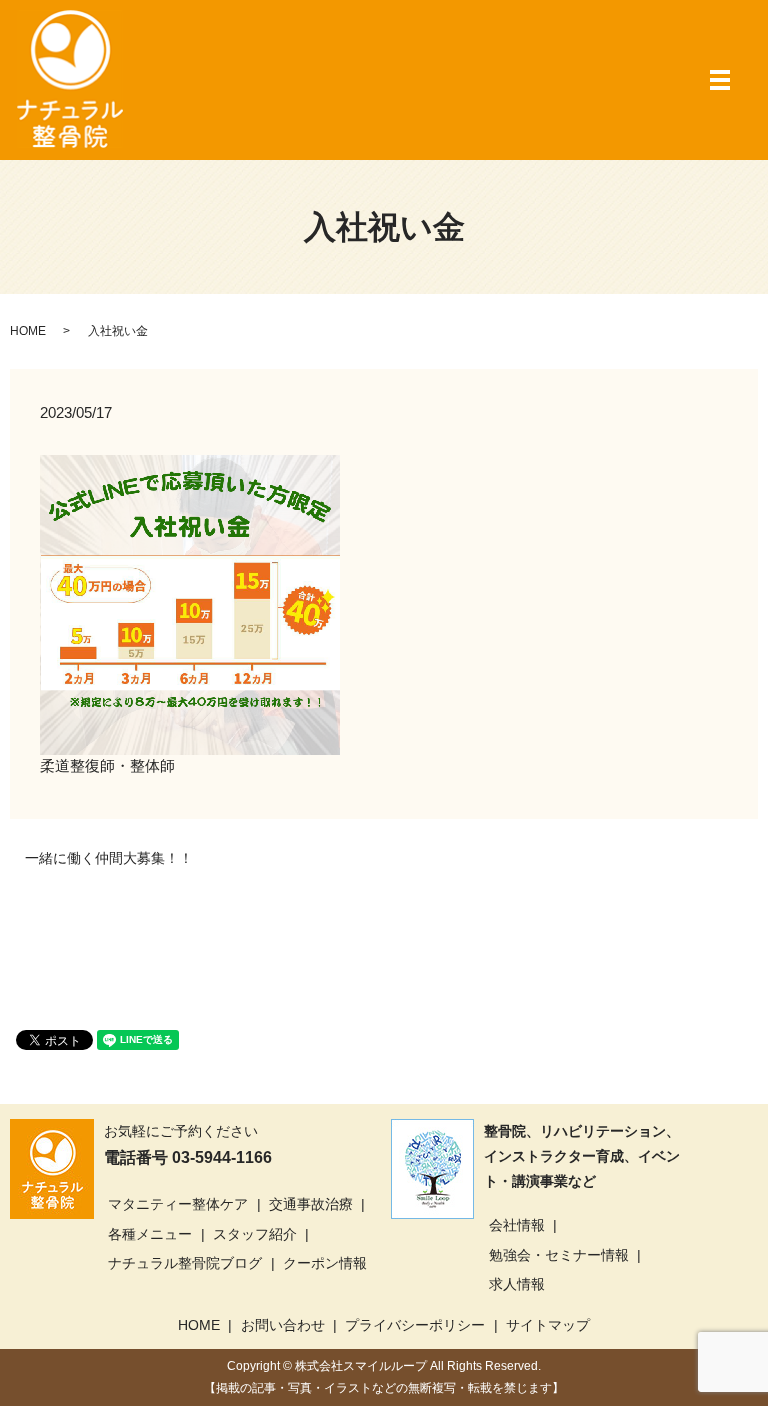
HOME (28, 331)
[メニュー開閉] (720, 80)
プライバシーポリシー (415, 1325)
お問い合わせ (283, 1325)
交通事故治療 (311, 1204)
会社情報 (517, 1225)
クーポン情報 (325, 1263)
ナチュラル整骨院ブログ (185, 1263)
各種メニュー (150, 1234)
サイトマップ (548, 1325)
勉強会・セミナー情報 (559, 1255)
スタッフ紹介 (255, 1234)
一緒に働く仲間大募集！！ (109, 858)
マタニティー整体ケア (178, 1204)
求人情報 (517, 1284)
